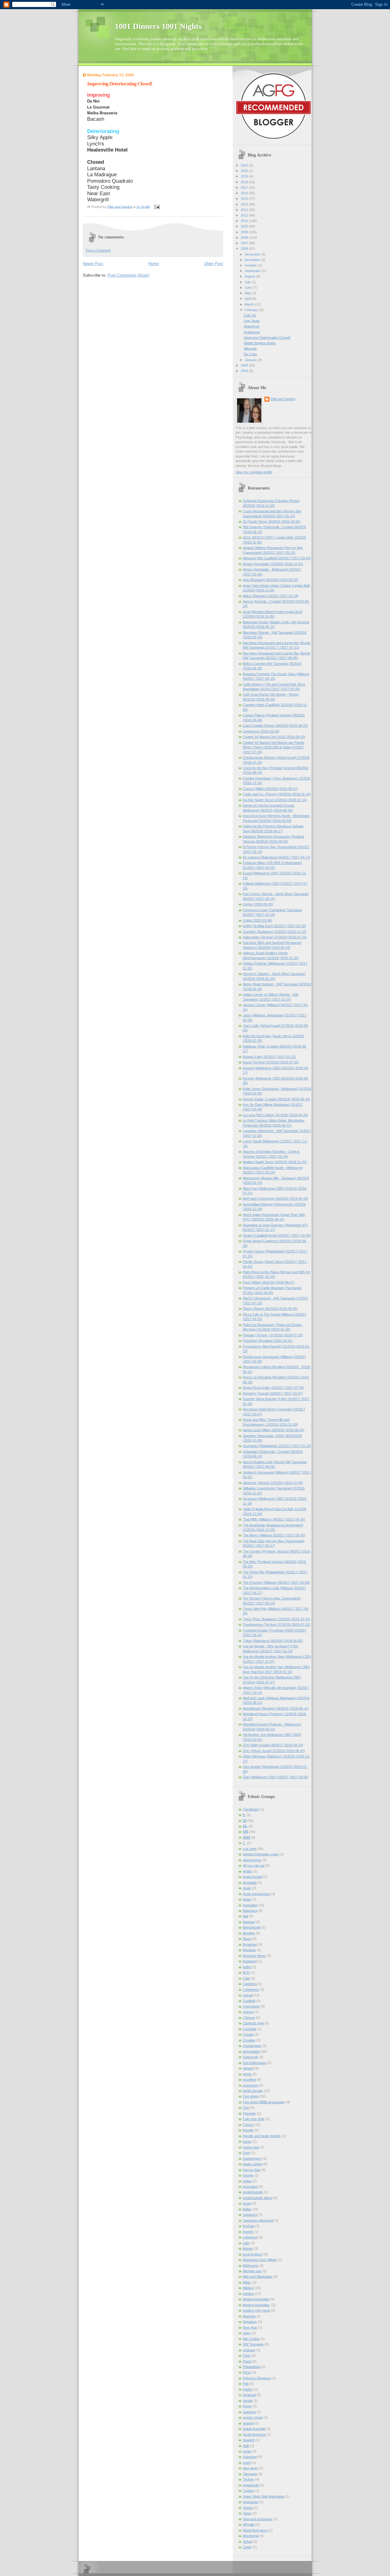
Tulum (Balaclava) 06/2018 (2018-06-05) (273, 1641)
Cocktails (250, 2029)
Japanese (250, 2215)
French (248, 2125)
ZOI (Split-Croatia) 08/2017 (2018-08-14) (273, 1745)
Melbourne (251, 2266)
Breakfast (250, 1944)
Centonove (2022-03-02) (261, 731)
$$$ (246, 1832)
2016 (245, 193)
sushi (247, 2463)
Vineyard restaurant (257, 2519)
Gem (246, 2153)
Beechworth (252, 1927)
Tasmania (250, 2474)
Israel (247, 2203)
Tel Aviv (248, 2479)
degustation (251, 2051)
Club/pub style (253, 2023)
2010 (245, 226)
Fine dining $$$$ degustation (264, 2102)
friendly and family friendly (262, 2136)
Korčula (248, 2226)
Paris (247, 2356)
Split (246, 2446)
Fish (246, 2108)
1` (244, 1843)
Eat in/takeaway (255, 2063)
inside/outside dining (258, 2198)
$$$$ (246, 1837)
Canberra (250, 1984)
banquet (249, 1922)
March (250, 304)
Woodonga (251, 2536)
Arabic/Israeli (252, 1877)
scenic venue (253, 2417)
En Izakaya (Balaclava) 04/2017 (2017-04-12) (277, 857)
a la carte (250, 1849)
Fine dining (251, 2096)
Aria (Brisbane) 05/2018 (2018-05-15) (271, 580)
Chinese (249, 2018)
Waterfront (252, 326)
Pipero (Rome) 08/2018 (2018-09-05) (270, 1309)
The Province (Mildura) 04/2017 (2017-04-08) (276, 1582)
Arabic (248, 1871)
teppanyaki (251, 2485)
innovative (250, 2187)
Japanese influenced (258, 2220)
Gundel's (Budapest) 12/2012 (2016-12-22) (275, 932)
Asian (247, 1899)
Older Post (214, 264)
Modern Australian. (257, 2305)
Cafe (246, 1978)
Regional (249, 2395)
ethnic (247, 2074)
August (250, 276)
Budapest (250, 1961)
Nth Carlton (251, 2339)
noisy (247, 2333)
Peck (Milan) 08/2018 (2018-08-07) (269, 1282)
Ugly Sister (252, 321)
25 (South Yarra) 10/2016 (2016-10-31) (272, 521)
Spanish (249, 2440)
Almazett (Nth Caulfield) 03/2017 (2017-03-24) (277, 558)
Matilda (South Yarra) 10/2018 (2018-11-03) (275, 1162)
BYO (246, 1972)
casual (248, 1995)
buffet (247, 1967)
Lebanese (250, 2237)
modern (248, 2294)
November (253, 260)
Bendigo (249, 1933)
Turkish (248, 2491)
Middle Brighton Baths (260, 343)
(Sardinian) (251, 1809)
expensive (250, 2085)
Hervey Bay (252, 2170)
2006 (245, 249)
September (253, 271)
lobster (248, 2248)
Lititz (246, 2243)
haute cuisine (253, 2164)
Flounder (249, 2113)
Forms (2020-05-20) (258, 904)
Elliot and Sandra (283, 399)
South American (254, 2434)
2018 (245, 182)
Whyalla (249, 2524)
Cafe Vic (250, 315)
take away (250, 2468)
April (248, 299)
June (249, 288)
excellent (249, 2080)
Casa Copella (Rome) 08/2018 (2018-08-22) (275, 726)
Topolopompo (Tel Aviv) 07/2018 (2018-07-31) (277, 1625)
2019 (245, 176)
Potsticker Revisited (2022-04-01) (268, 1341)
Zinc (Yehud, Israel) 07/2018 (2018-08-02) (274, 1751)
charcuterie (251, 2006)
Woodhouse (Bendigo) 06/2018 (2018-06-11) (276, 1708)
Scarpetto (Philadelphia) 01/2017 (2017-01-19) (277, 1446)
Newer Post (93, 264)
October (251, 265)
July (248, 282)
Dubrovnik (250, 2057)
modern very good (256, 2310)
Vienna (248, 2508)
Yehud (247, 2542)
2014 (245, 204)
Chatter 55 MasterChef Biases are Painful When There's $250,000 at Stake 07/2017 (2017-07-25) (273, 747)
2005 (245, 365)
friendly (248, 2130)
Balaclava (250, 1911)
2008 (245, 238)
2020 (245, 171)
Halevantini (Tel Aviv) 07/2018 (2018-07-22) (275, 937)
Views (247, 2513)
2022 (245, 165)
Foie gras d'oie (254, 2119)
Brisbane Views (254, 1956)
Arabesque (252, 332)
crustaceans (252, 2046)
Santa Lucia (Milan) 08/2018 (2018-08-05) (274, 1430)
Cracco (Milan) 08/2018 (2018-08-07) (270, 789)
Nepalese (250, 2322)
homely (248, 2175)
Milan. (247, 2282)
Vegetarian (251, 2502)
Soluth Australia (254, 2429)
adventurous (252, 1860)
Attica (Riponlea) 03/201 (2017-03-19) (271, 596)
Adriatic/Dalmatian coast (261, 1854)
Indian (247, 2181)
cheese (248, 2012)
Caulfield (249, 2001)
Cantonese (251, 1990)
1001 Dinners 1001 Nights (158, 26)
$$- (245, 1826)
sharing (248, 2423)
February (252, 310)
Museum (249, 2316)
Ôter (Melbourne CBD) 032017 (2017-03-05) (276, 1777)
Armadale (250, 1883)
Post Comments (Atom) (128, 275)
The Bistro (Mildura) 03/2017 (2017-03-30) (274, 1535)
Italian (247, 2209)
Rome (247, 2406)
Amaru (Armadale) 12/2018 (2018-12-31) (273, 564)
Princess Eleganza (257, 2378)
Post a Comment (98, 250)
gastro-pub (251, 2147)
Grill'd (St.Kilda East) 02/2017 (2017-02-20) (275, 926)
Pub (246, 2384)
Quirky (248, 2389)
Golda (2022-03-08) (257, 920)
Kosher (248, 2232)
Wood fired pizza (255, 2530)
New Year (250, 2327)
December (253, 254)
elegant (248, 2068)
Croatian (249, 2040)
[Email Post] (157, 206)
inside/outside (253, 2192)
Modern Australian (256, 2299)
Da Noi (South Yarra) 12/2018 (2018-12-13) (275, 800)
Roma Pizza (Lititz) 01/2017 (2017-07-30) (273, 1388)
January (251, 360)
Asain (247, 1888)
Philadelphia (252, 2367)
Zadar (247, 2547)
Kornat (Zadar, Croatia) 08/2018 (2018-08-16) (277, 1099)
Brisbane (249, 1950)
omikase (249, 2350)
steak (247, 2451)
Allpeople (250, 349)
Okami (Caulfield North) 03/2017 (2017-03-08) (277, 1235)
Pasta (247, 2361)
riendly (248, 2401)
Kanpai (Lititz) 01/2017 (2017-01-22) (269, 1057)
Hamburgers (252, 2159)
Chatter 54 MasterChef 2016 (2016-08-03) (274, 737)
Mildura (248, 2288)
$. (244, 1815)
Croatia (248, 2034)
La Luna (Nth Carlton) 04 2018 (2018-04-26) (275, 1115)
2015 (245, 199)
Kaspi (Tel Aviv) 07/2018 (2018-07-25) (271, 1062)
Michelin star (252, 2271)
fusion (247, 2141)
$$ (245, 1821)
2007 (245, 243)
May (248, 293)
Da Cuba (250, 354)
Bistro (247, 1939)
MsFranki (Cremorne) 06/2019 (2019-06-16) (276, 1198)
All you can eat (254, 1865)
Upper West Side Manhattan (264, 2496)
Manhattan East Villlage (260, 2260)
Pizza (247, 2372)
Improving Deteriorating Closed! (267, 338)
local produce (253, 2254)
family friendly (253, 2091)
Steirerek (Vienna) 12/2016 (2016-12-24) (273, 1483)
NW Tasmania (253, 2344)
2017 (245, 188)
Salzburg (249, 2412)
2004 (245, 371)
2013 (245, 210)
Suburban (250, 2457)
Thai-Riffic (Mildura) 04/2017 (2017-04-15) (274, 1519)
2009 (245, 232)
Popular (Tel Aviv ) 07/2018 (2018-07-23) (273, 1335)
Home (154, 264)
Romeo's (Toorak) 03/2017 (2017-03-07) (273, 1393)
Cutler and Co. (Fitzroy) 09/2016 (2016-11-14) (277, 794)
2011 (245, 221)
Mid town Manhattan (258, 2277)
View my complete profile (254, 472)
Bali (245, 1916)
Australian (250, 1905)
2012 (245, 215)
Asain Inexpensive (256, 1894)
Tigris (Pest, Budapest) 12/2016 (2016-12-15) (277, 1619)
